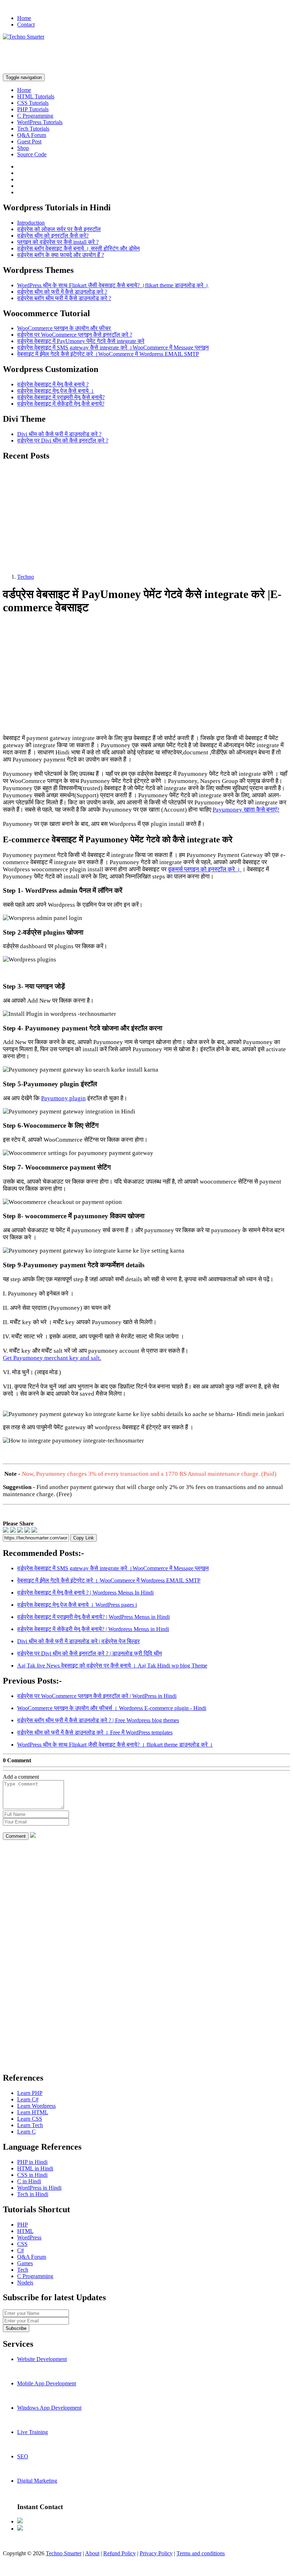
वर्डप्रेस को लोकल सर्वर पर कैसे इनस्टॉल (59, 229)
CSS (22, 2244)
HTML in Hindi (35, 2168)
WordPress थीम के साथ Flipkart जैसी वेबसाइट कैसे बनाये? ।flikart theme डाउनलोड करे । (113, 285)
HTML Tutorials (36, 96)
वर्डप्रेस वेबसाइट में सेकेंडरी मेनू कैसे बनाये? (61, 404)
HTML (25, 2231)
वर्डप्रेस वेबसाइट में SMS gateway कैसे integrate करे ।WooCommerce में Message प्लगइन (113, 347)
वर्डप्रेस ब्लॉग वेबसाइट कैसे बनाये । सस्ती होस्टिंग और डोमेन (78, 248)
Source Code (32, 154)
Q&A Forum (32, 135)
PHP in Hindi (32, 2162)
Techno (26, 577)
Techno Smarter (64, 2553)
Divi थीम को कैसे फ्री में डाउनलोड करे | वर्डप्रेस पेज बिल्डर (78, 1641)
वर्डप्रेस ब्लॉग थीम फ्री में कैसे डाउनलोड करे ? (64, 298)
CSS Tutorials (33, 103)
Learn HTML (33, 2112)
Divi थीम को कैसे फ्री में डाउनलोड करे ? (59, 434)
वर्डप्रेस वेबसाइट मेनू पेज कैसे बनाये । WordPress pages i (77, 1605)
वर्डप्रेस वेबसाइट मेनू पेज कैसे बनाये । (56, 391)
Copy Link (84, 1538)
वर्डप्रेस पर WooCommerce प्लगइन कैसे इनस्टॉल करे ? (75, 335)
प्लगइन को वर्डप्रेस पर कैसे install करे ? (58, 242)
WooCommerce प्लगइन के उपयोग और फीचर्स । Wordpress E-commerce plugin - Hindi (112, 1708)
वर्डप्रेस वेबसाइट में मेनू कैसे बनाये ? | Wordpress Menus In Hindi (85, 1593)
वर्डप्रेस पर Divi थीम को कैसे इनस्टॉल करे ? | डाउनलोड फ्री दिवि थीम (90, 1653)
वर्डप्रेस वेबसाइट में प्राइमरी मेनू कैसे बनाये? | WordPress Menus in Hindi (93, 1617)
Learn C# (28, 2099)
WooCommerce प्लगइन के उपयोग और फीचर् (64, 328)
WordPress (29, 2237)
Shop (23, 148)
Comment (16, 1836)
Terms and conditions (201, 2553)
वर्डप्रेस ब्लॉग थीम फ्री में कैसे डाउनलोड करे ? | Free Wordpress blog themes (98, 1720)
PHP (23, 2225)
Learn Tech (30, 2125)
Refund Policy (120, 2553)
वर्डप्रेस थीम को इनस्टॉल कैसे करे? (53, 236)
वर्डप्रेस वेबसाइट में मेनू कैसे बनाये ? (53, 384)
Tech (23, 2270)
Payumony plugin (63, 1098)
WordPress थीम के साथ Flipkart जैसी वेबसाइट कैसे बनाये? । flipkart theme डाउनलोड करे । (115, 1745)
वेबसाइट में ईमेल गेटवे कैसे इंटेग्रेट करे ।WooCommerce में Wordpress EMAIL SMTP (108, 354)
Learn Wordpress (36, 2106)
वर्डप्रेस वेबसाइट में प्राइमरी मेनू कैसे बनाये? (61, 397)
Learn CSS (30, 2119)
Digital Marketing (37, 2481)
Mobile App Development (47, 2383)
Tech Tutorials (33, 129)
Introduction (31, 223)
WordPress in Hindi (39, 2188)
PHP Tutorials (33, 109)
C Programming (35, 116)
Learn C (26, 2132)
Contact (26, 25)
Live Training (33, 2432)
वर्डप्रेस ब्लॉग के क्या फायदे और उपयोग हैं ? (61, 255)
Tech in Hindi (33, 2194)
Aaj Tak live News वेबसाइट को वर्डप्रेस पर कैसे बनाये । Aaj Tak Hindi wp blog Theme (112, 1666)
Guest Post (29, 141)
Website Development (42, 2359)
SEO (23, 2456)
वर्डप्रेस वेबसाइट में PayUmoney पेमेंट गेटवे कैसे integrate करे (81, 341)
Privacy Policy (156, 2553)
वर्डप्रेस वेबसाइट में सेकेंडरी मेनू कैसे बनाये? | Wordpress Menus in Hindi (93, 1629)
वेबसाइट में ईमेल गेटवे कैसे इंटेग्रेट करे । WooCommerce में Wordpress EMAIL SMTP (109, 1580)
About (92, 2553)
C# (21, 2250)
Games (25, 2263)
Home (24, 18)
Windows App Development (49, 2408)
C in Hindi (29, 2181)
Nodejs (25, 2283)
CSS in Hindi (32, 2175)
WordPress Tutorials (40, 122)
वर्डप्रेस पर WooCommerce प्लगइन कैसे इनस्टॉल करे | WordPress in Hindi (97, 1696)
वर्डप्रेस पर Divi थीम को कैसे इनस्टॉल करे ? (63, 440)
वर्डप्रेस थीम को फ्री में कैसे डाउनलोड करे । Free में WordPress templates (95, 1732)
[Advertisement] (133, 56)
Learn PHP (30, 2093)
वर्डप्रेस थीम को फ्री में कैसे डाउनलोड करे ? (62, 292)
